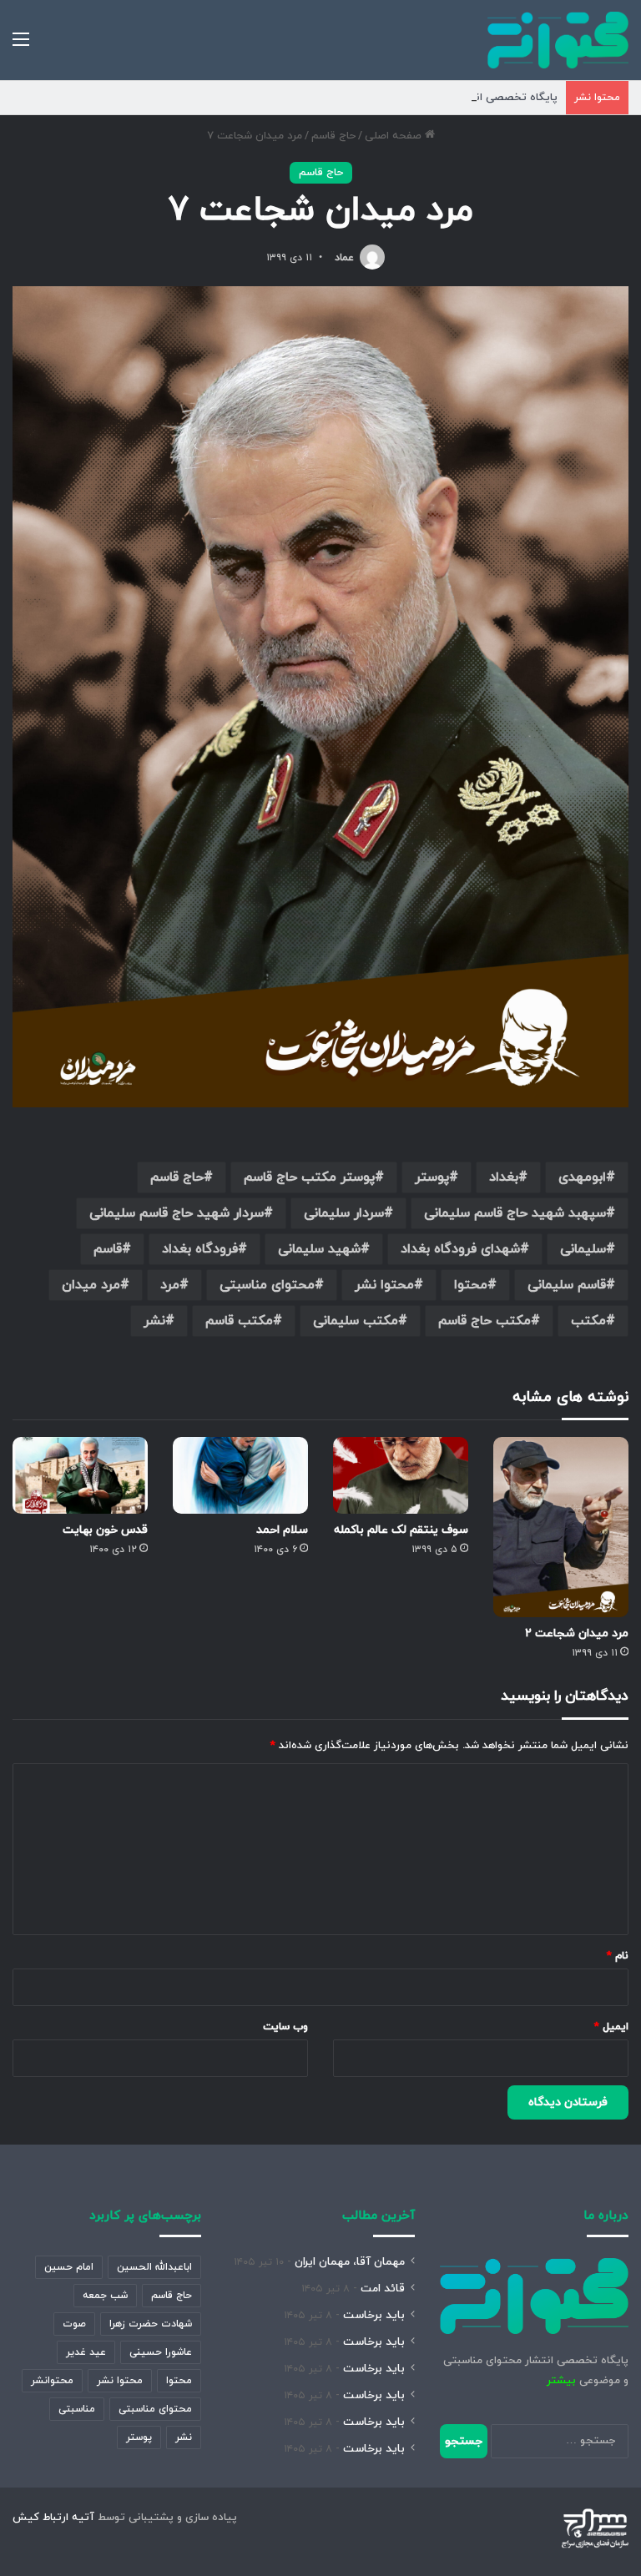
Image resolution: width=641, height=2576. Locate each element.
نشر (154, 1321)
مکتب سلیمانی (356, 1321)
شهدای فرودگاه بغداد (460, 1249)
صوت (74, 2324)
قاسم (108, 1249)
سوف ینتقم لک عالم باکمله (401, 1530)
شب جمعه (105, 2296)
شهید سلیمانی (319, 1249)
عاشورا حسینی (161, 2352)
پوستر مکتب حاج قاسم (309, 1177)
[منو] (21, 46)
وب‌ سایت (285, 2027)
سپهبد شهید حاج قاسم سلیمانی (515, 1213)
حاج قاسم (333, 136)
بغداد (504, 1177)
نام (618, 1956)
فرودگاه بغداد (200, 1249)
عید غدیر (86, 2352)
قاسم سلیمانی (567, 1285)
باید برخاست (374, 2315)
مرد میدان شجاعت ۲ (577, 1633)
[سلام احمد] (240, 1475)
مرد (170, 1285)
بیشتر (561, 2381)
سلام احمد (282, 1530)
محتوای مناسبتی (267, 1285)
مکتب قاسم (239, 1321)
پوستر (432, 1177)
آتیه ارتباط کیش (53, 2518)
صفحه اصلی (395, 136)
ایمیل (611, 2027)
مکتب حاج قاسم (485, 1321)
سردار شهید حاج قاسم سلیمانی (177, 1213)
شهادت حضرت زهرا (151, 2324)
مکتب (588, 1321)
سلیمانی (583, 1249)
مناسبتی (77, 2409)
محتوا (471, 1285)
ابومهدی (582, 1177)
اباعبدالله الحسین (154, 2267)
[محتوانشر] (558, 40)
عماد (344, 258)
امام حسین (69, 2267)
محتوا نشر (384, 1285)
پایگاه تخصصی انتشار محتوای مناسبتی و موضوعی (439, 98)
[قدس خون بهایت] (80, 1475)
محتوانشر (52, 2381)
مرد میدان (91, 1285)
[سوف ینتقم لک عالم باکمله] (401, 1475)
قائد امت (383, 2289)
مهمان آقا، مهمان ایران (350, 2262)
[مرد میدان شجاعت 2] (561, 1527)
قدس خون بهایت (105, 1530)
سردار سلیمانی (344, 1213)
